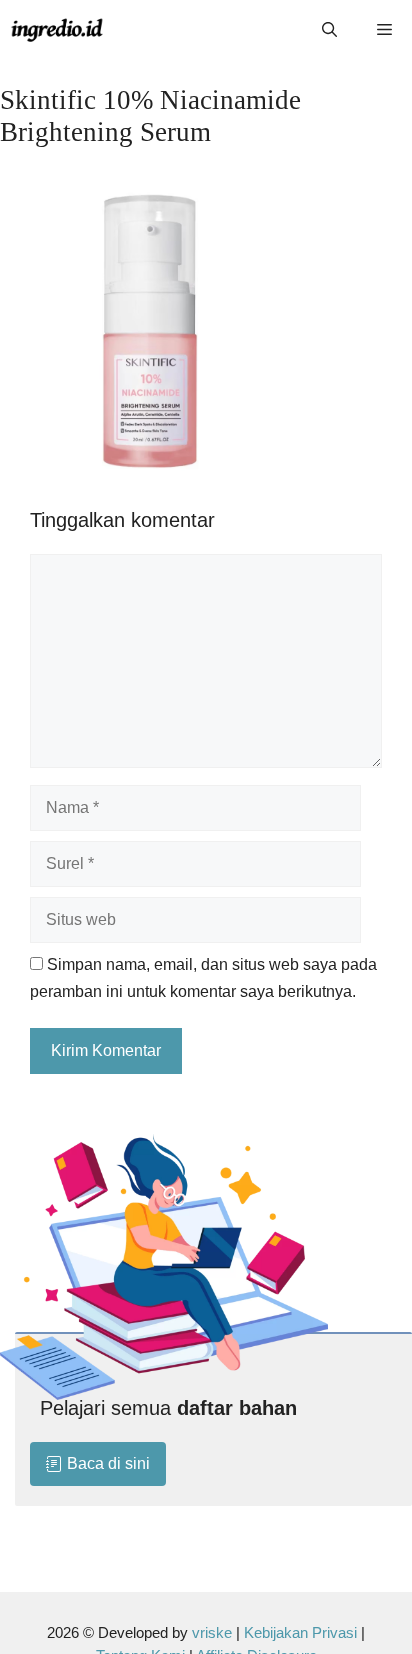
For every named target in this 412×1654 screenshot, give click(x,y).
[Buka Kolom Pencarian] (329, 30)
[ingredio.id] (57, 30)
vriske (212, 1632)
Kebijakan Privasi (300, 1632)
